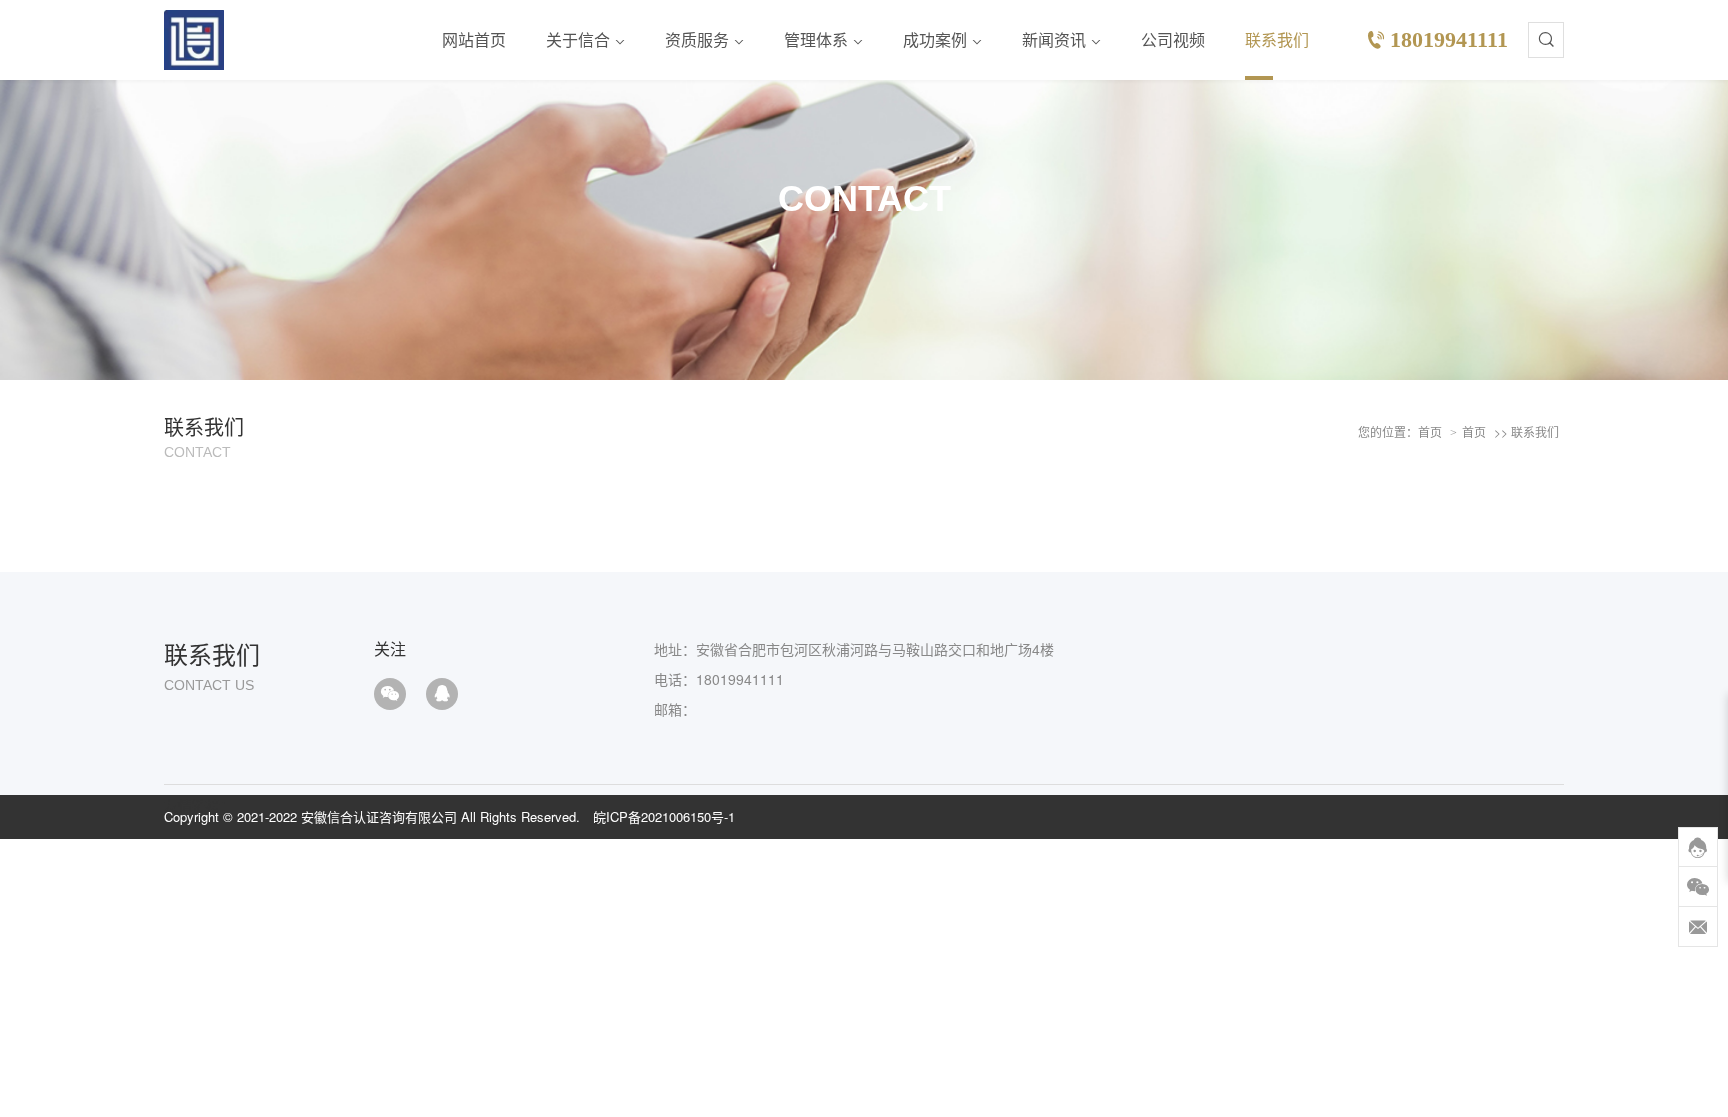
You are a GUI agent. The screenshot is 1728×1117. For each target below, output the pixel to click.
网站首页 (474, 39)
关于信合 (578, 39)
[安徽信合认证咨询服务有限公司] (194, 40)
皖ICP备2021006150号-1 (664, 816)
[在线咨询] (1698, 847)
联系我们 (1277, 39)
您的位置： (1388, 431)
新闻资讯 (1054, 39)
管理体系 (816, 39)
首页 (1430, 431)
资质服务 (697, 39)
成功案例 (935, 39)
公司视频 (1173, 39)
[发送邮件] (1698, 927)
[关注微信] (1698, 887)
